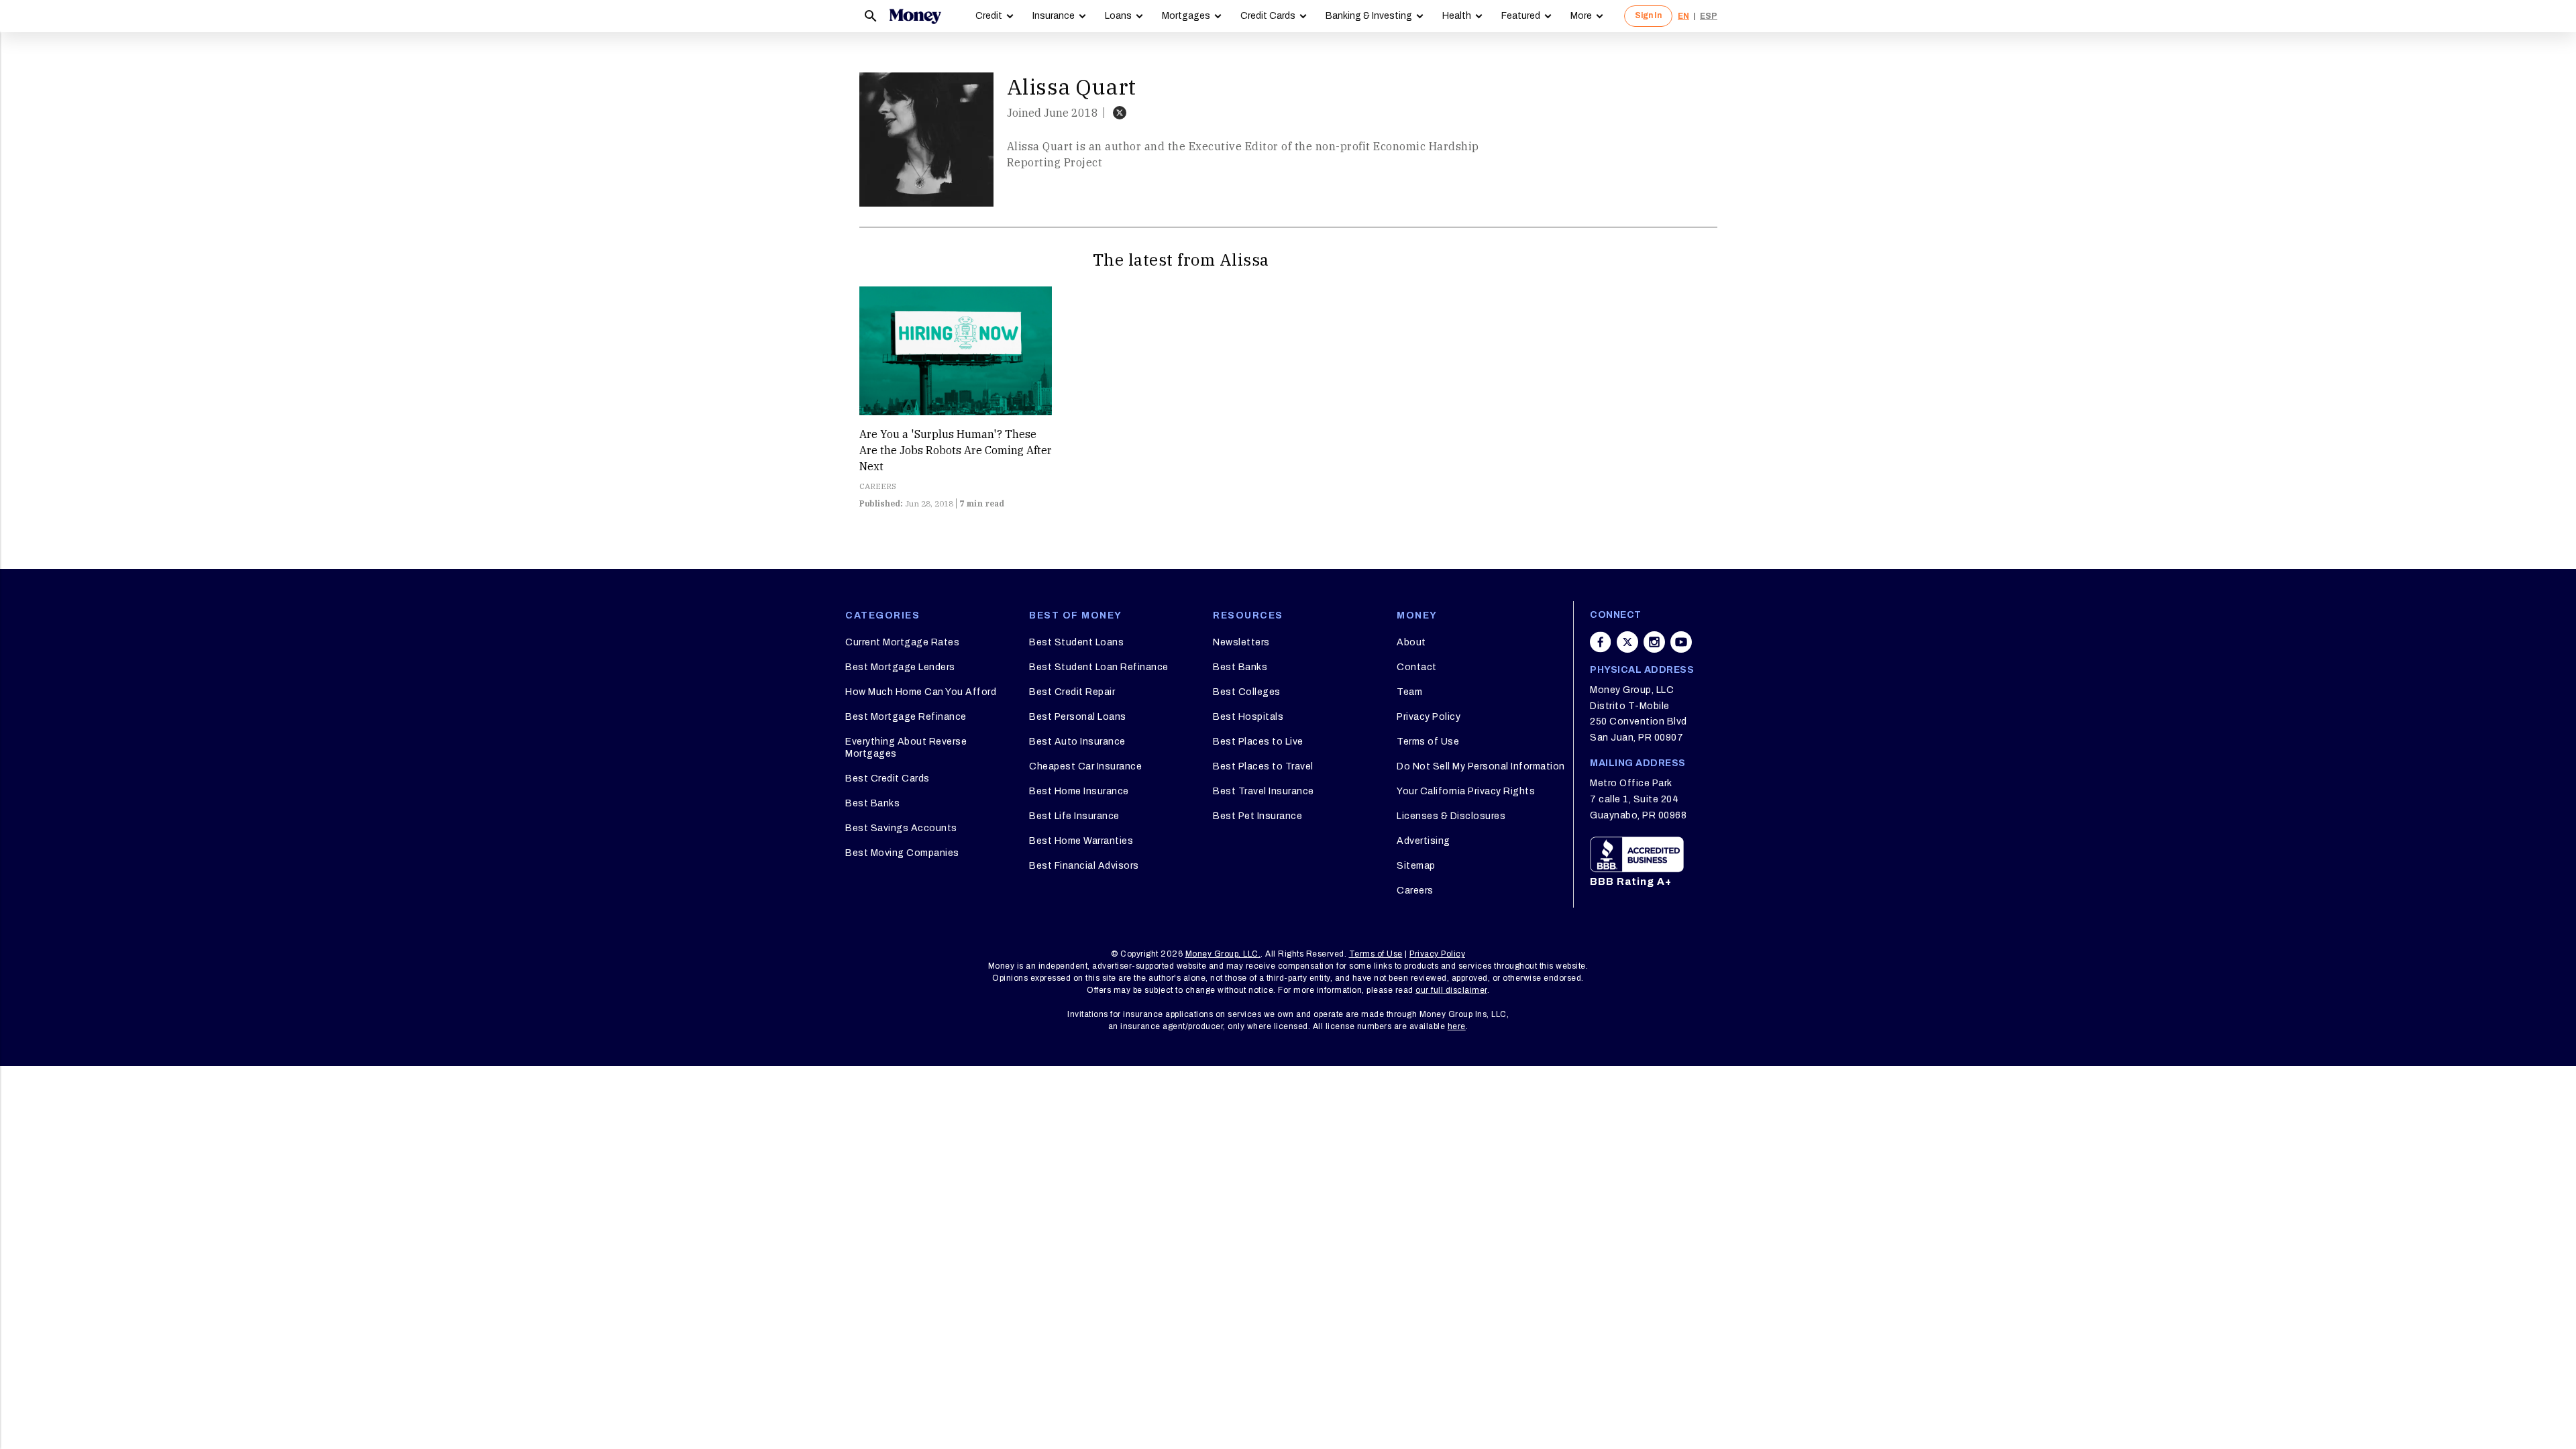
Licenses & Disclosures (1451, 816)
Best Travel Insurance (1264, 791)
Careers (1415, 891)
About (1411, 642)
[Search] (871, 16)
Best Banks (872, 803)
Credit (989, 16)
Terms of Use (1428, 742)
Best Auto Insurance (1077, 742)
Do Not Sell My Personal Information (1481, 766)
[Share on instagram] (1654, 642)
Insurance (1054, 16)
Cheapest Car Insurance (1085, 766)
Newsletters (1241, 642)
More (1581, 16)
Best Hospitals (1248, 717)
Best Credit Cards (888, 779)
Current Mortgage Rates (902, 642)
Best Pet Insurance (1257, 816)
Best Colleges (1247, 692)
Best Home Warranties (1081, 841)
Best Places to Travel (1263, 766)
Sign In (1648, 15)
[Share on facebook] (1601, 642)
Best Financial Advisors (1084, 866)
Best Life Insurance (1074, 816)
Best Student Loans (1076, 642)
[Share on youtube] (1681, 642)
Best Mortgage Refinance (906, 717)
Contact (1417, 667)
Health (1457, 16)
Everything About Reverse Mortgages (906, 748)
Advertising (1424, 841)
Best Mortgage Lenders (900, 667)
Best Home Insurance (1079, 791)
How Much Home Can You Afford (921, 692)
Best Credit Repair (1072, 692)
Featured (1521, 16)
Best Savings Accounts (901, 828)
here (1457, 1026)
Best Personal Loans (1078, 717)
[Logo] (915, 16)
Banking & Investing (1369, 16)
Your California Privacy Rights (1466, 791)
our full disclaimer (1451, 990)
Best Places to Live (1258, 742)
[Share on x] (1627, 642)
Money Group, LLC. (1223, 954)
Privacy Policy (1429, 717)
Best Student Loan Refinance (1099, 667)
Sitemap (1416, 866)
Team (1409, 692)
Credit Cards (1268, 16)
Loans (1118, 16)
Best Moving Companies (902, 853)
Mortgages (1186, 16)
